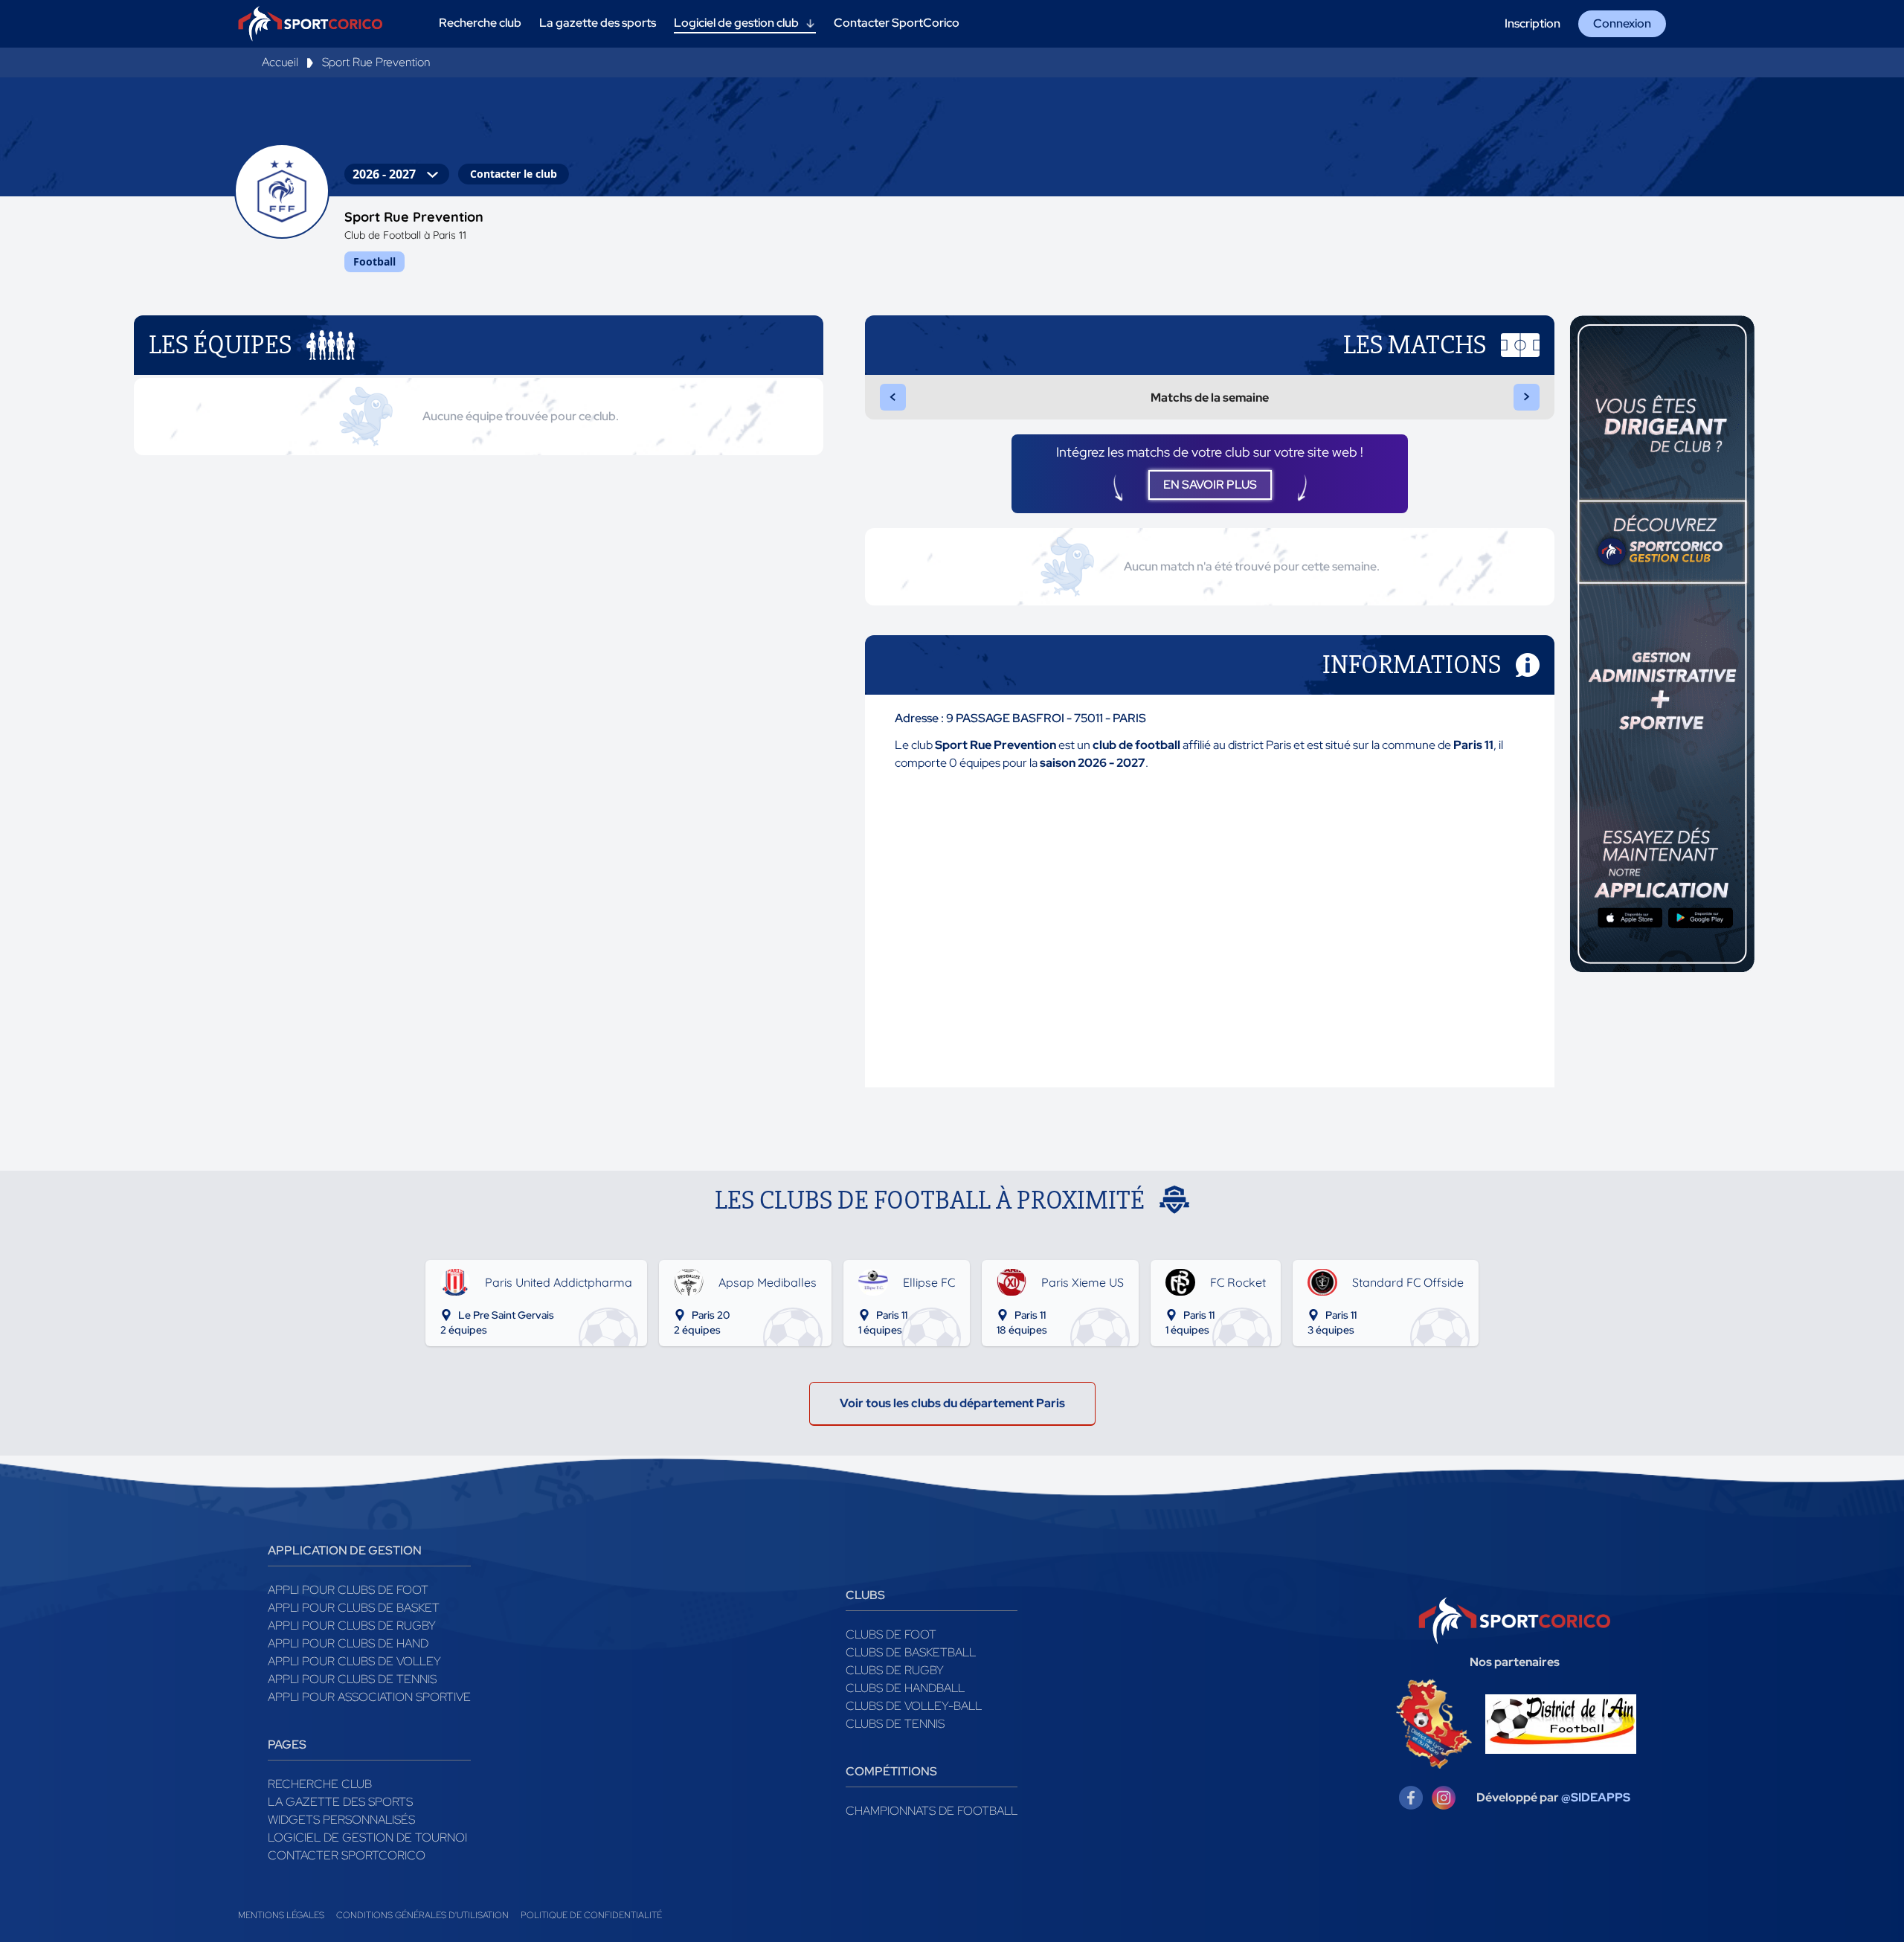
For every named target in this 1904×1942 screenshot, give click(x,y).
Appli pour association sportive (369, 1697)
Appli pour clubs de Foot (348, 1590)
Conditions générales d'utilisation (422, 1915)
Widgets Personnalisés (341, 1820)
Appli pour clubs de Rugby (352, 1626)
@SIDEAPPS (1596, 1797)
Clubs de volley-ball (914, 1706)
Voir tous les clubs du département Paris (952, 1403)
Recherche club (320, 1784)
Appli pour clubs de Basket (354, 1608)
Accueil (280, 62)
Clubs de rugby (895, 1670)
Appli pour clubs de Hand (348, 1643)
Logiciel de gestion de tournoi (367, 1837)
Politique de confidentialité (591, 1915)
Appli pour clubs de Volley (354, 1661)
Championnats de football (932, 1811)
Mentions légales (281, 1915)
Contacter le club (514, 174)
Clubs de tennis (895, 1724)
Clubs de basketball (911, 1652)
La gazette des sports (340, 1802)
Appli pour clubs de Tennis (352, 1679)
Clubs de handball (905, 1688)
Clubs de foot (891, 1634)
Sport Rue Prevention (376, 62)
